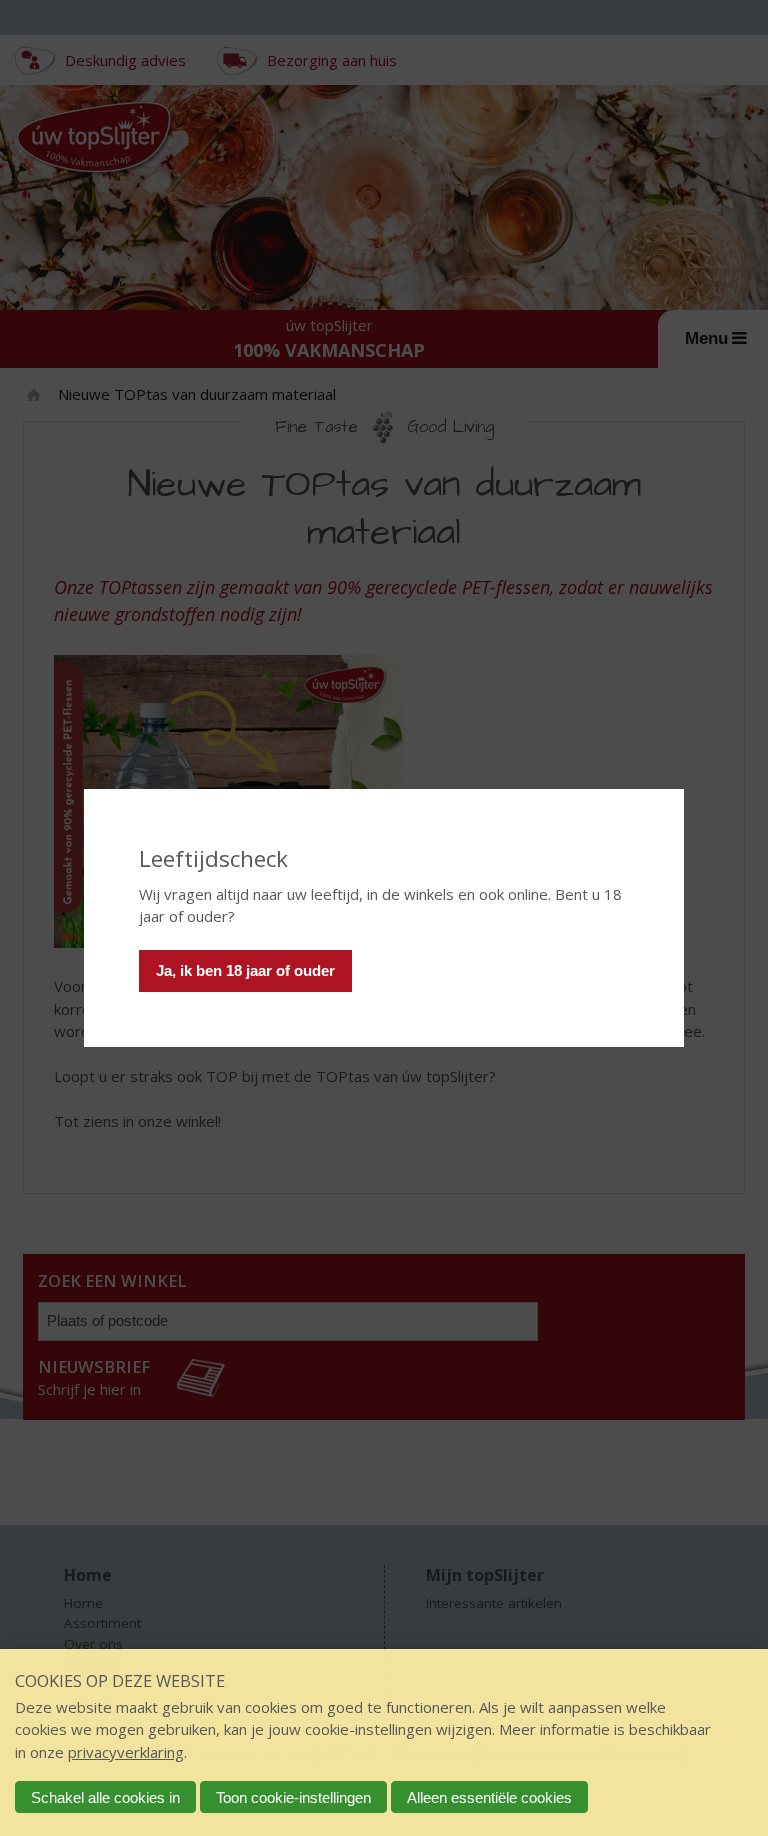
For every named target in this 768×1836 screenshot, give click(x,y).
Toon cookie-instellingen (293, 1797)
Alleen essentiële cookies (489, 1797)
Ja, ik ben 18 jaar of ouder (245, 970)
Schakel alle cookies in (105, 1797)
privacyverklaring (126, 1752)
